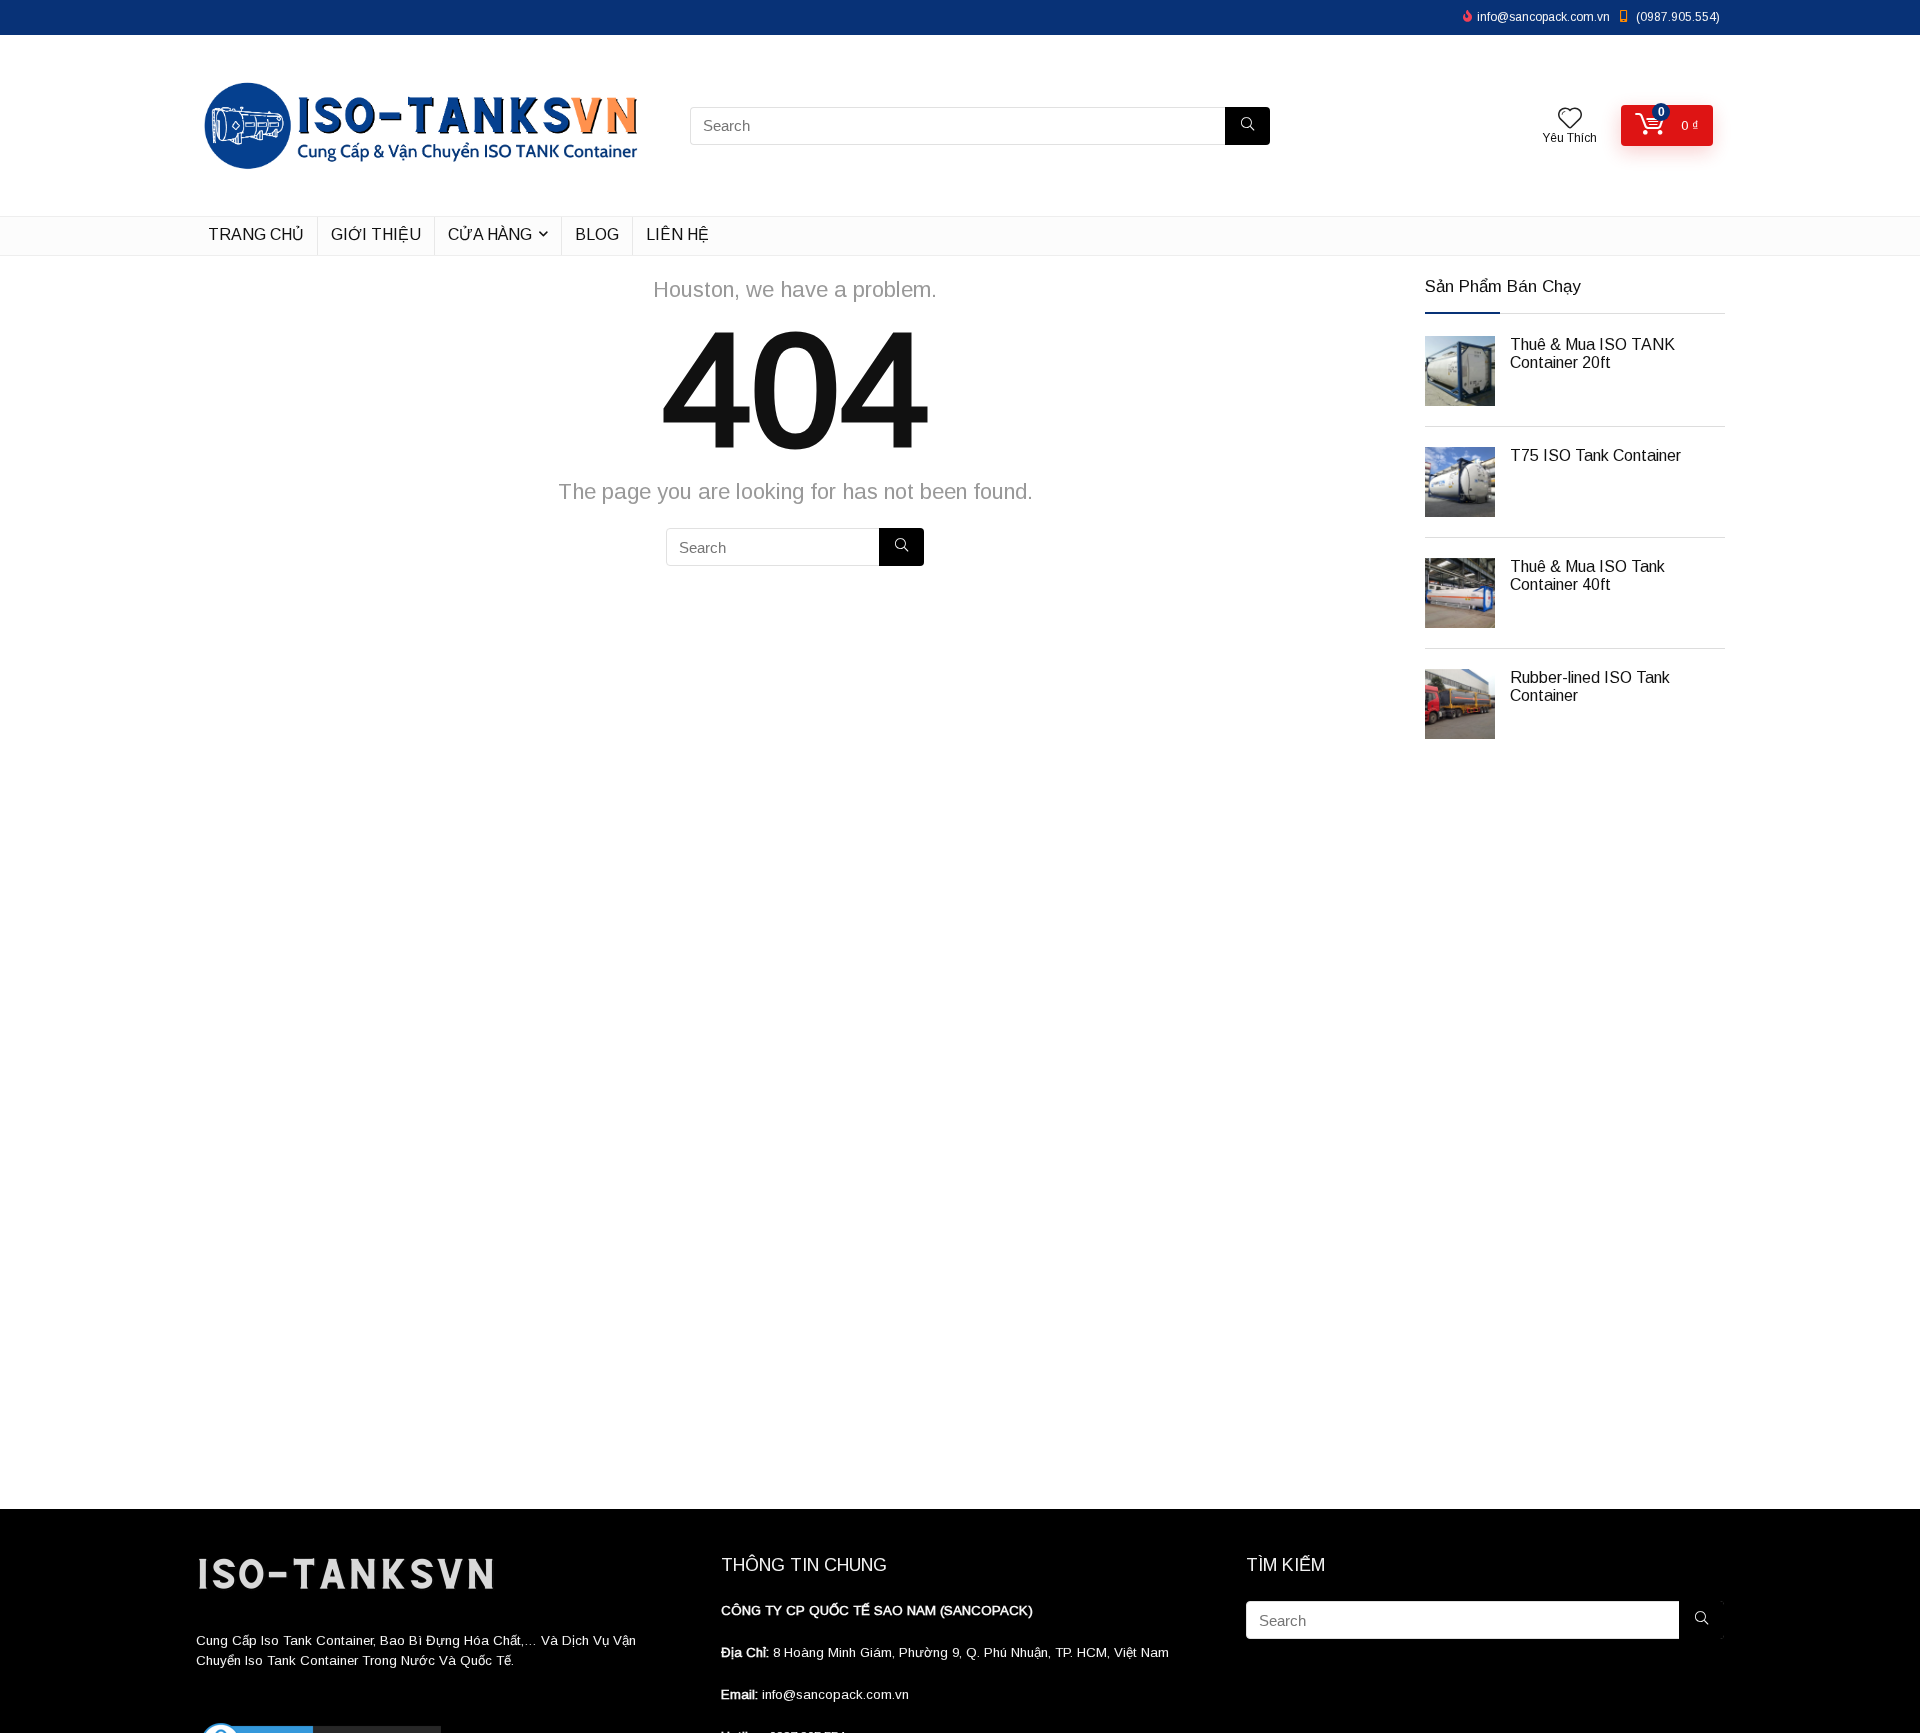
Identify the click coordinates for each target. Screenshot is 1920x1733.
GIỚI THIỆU (376, 234)
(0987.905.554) (1678, 17)
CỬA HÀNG (490, 234)
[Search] (1247, 126)
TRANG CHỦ (256, 234)
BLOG (597, 234)
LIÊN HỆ (677, 234)
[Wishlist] (1570, 119)
